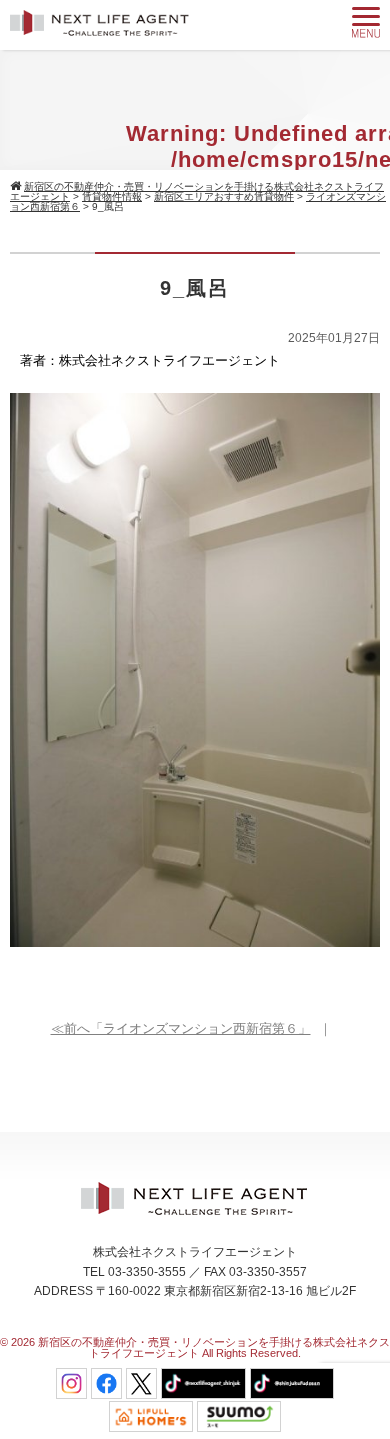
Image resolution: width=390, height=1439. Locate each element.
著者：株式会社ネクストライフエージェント (150, 360)
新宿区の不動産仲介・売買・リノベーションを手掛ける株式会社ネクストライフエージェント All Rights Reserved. (214, 1347)
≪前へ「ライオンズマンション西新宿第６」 (181, 1028)
